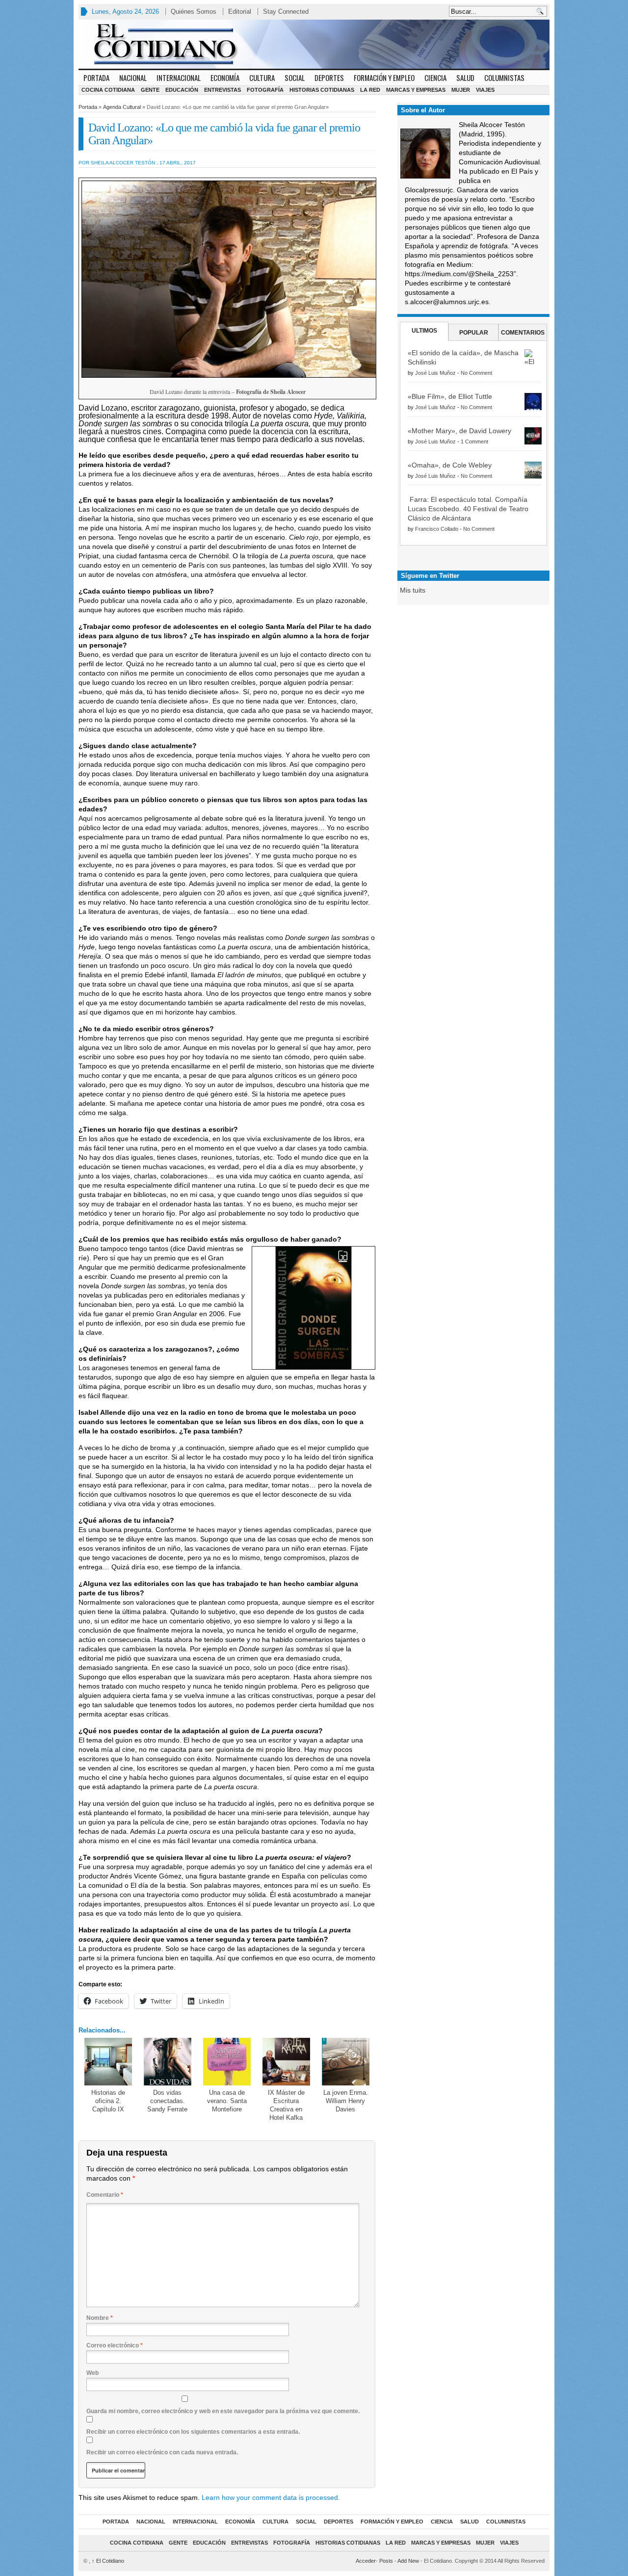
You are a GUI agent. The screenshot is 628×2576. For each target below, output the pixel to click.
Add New (408, 2561)
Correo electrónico (115, 2345)
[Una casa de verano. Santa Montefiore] (227, 2062)
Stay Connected (286, 12)
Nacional (133, 78)
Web (92, 2373)
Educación (182, 90)
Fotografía (265, 90)
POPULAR (474, 333)
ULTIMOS (424, 331)
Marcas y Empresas (416, 90)
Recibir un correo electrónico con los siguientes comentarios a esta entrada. (193, 2432)
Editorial (240, 12)
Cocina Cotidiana (108, 90)
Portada (96, 78)
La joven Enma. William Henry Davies (346, 2101)
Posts (386, 2561)
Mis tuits (413, 590)
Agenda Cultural (122, 107)
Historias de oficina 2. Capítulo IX (108, 2101)
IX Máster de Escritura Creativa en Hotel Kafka (286, 2105)
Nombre (100, 2318)
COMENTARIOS (523, 333)
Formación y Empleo (384, 78)
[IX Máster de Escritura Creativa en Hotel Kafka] (286, 2062)
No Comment (476, 373)
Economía (225, 78)
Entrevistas (222, 90)
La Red (370, 90)
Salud (465, 78)
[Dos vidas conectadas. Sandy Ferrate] (168, 2062)
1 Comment (474, 442)
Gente (150, 90)
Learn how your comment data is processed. (271, 2498)
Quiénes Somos (194, 12)
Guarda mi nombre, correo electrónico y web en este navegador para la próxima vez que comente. (223, 2411)
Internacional (179, 78)
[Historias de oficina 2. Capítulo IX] (108, 2062)
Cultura (262, 78)
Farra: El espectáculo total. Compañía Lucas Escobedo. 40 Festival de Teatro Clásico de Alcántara (468, 509)
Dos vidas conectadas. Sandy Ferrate (167, 2101)
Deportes (329, 78)
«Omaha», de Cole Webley (450, 465)
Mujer (461, 90)
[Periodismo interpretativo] (314, 44)
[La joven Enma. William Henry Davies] (346, 2062)
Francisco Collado (437, 529)
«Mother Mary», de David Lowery (459, 431)
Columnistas (504, 78)
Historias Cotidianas (322, 90)
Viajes (485, 90)
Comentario (105, 2195)
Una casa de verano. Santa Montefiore (227, 2101)
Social (295, 78)
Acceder (366, 2561)
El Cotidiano (108, 2561)
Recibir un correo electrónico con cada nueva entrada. (162, 2452)
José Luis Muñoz (435, 373)
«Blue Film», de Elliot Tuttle (450, 396)
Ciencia (435, 78)
